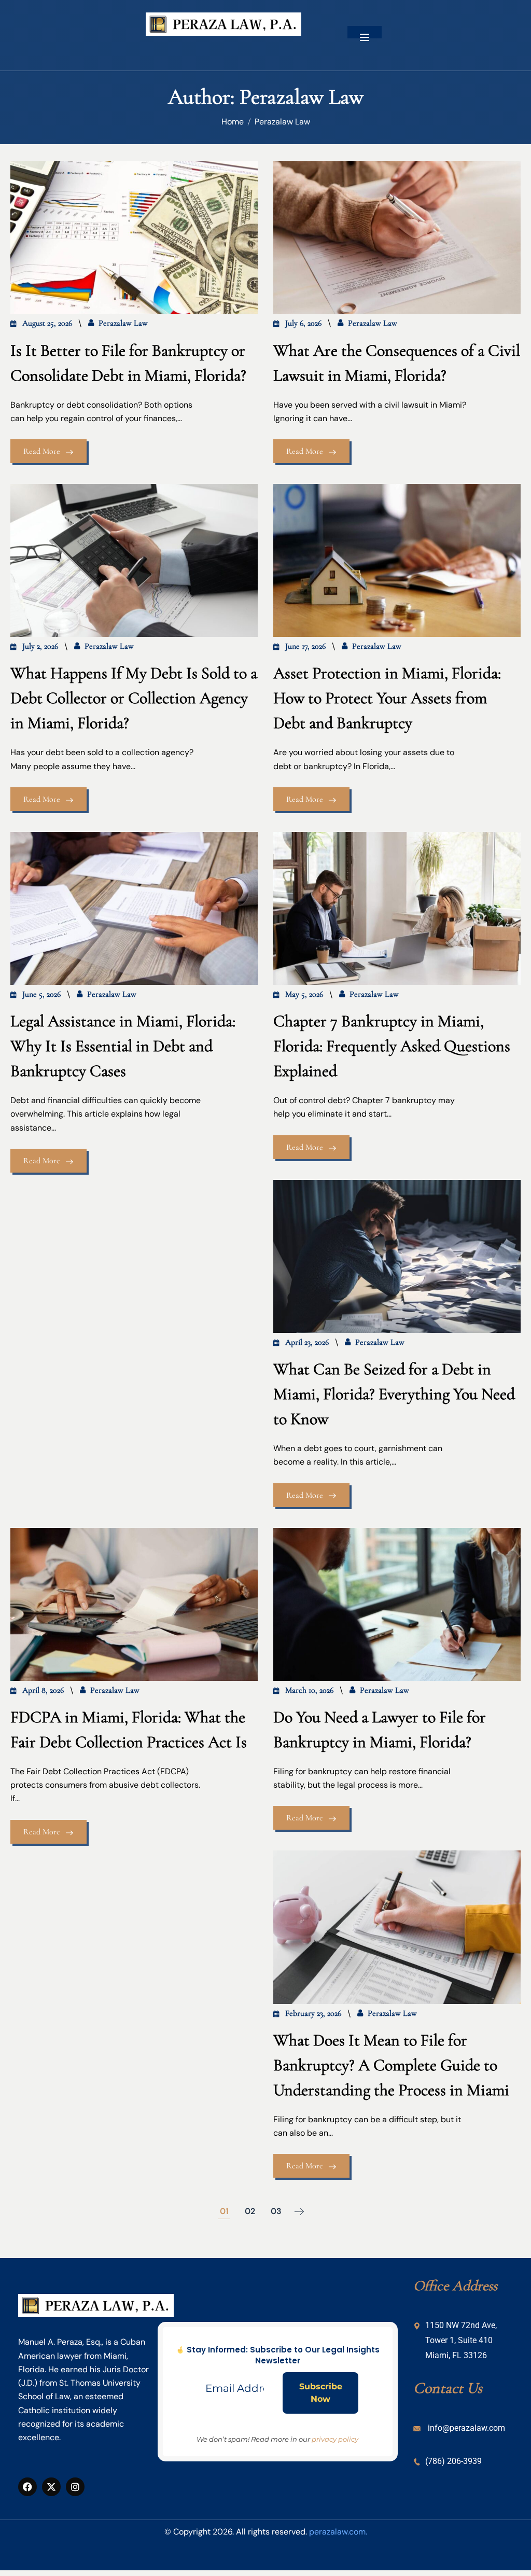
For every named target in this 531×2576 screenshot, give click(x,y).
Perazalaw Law (282, 122)
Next (299, 2211)
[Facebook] (27, 2487)
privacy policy (335, 2439)
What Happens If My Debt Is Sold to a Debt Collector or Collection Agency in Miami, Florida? (134, 698)
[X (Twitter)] (51, 2487)
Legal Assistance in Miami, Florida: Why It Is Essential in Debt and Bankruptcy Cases (123, 1046)
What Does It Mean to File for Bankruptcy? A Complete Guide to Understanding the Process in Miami (391, 2065)
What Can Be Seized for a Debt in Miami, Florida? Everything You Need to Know (394, 1394)
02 (250, 2211)
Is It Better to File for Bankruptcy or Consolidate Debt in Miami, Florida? (128, 363)
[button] (365, 32)
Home (233, 122)
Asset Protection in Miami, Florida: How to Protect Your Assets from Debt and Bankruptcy (387, 698)
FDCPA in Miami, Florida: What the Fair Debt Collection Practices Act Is (129, 1729)
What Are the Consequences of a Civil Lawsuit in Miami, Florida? (397, 363)
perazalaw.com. (338, 2532)
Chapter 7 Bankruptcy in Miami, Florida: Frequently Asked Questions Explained (392, 1046)
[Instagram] (75, 2487)
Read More (42, 451)
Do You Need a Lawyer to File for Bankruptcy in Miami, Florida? (380, 1729)
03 (276, 2211)
